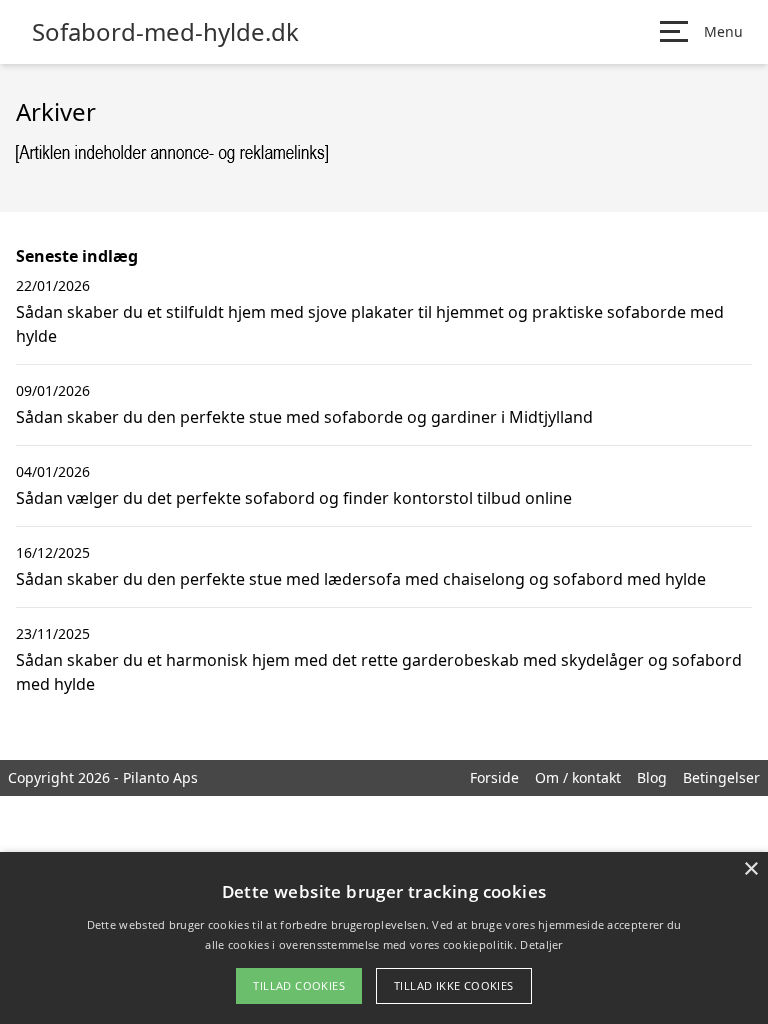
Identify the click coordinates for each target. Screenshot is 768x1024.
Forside (494, 777)
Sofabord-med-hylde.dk (165, 32)
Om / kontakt (578, 777)
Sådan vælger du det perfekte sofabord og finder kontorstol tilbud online (294, 498)
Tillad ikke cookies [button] (454, 985)
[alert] (384, 938)
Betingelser (721, 777)
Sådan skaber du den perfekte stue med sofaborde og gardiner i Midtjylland (304, 417)
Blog (652, 777)
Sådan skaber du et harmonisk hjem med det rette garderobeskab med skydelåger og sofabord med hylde (379, 672)
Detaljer (541, 944)
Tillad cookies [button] (299, 985)
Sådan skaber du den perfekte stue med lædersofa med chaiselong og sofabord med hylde (361, 579)
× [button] (750, 869)
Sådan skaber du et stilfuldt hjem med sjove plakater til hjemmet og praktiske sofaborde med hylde (370, 324)
